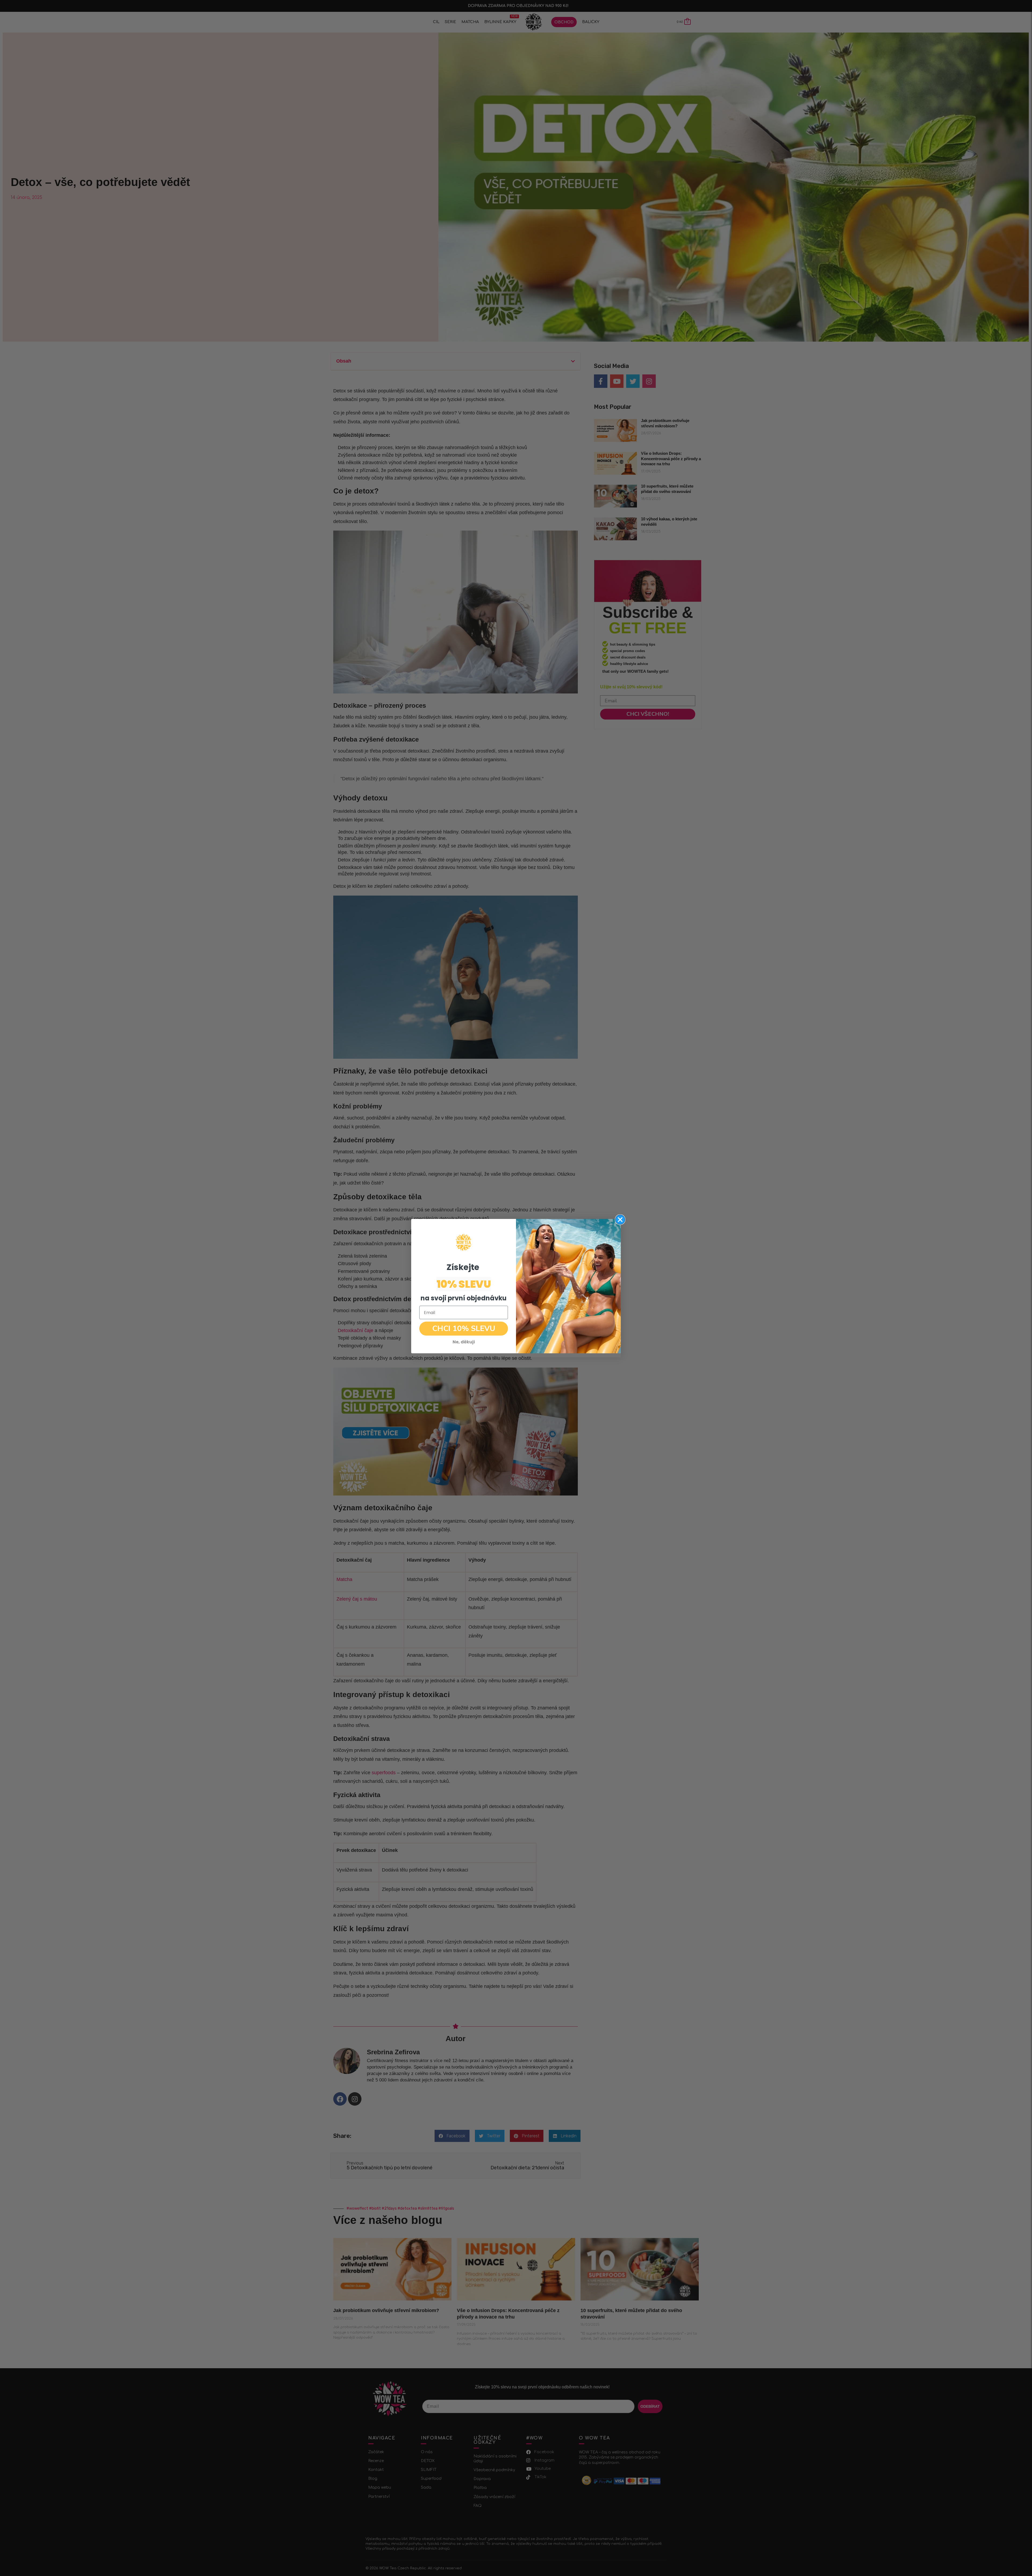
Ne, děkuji (464, 1342)
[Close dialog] (620, 1220)
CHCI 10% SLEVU (464, 1329)
